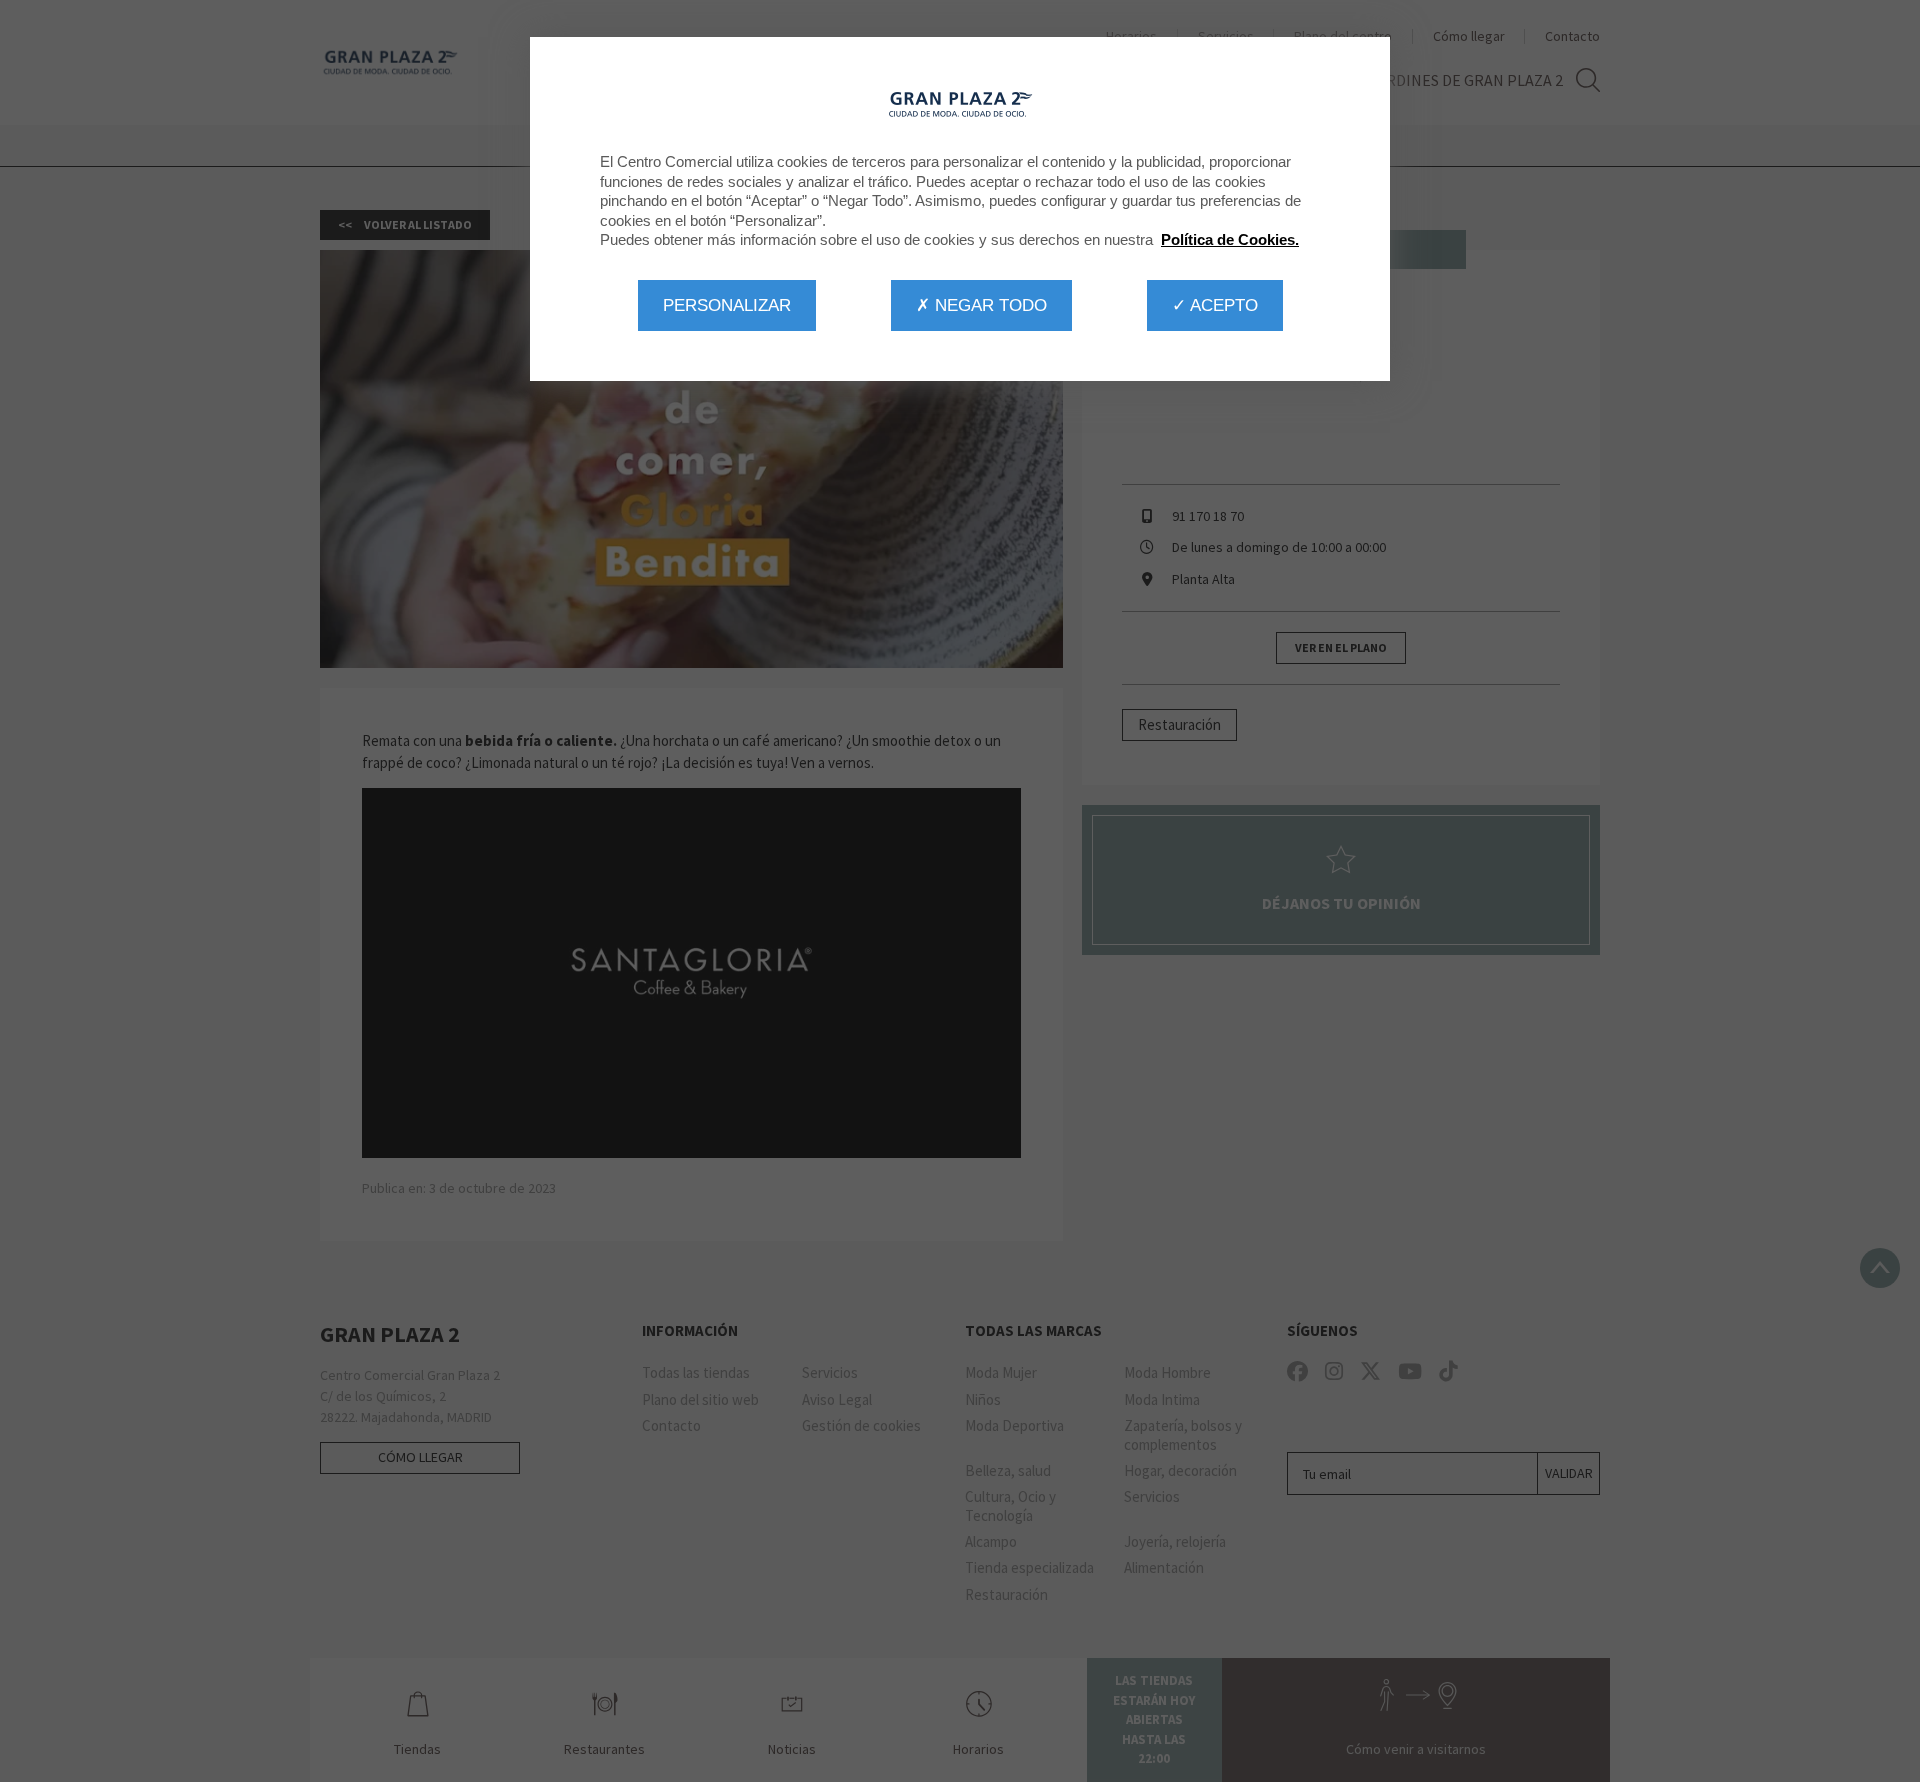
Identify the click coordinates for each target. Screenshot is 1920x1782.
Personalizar (727, 305)
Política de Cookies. (1230, 239)
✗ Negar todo (981, 305)
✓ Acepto (1215, 305)
